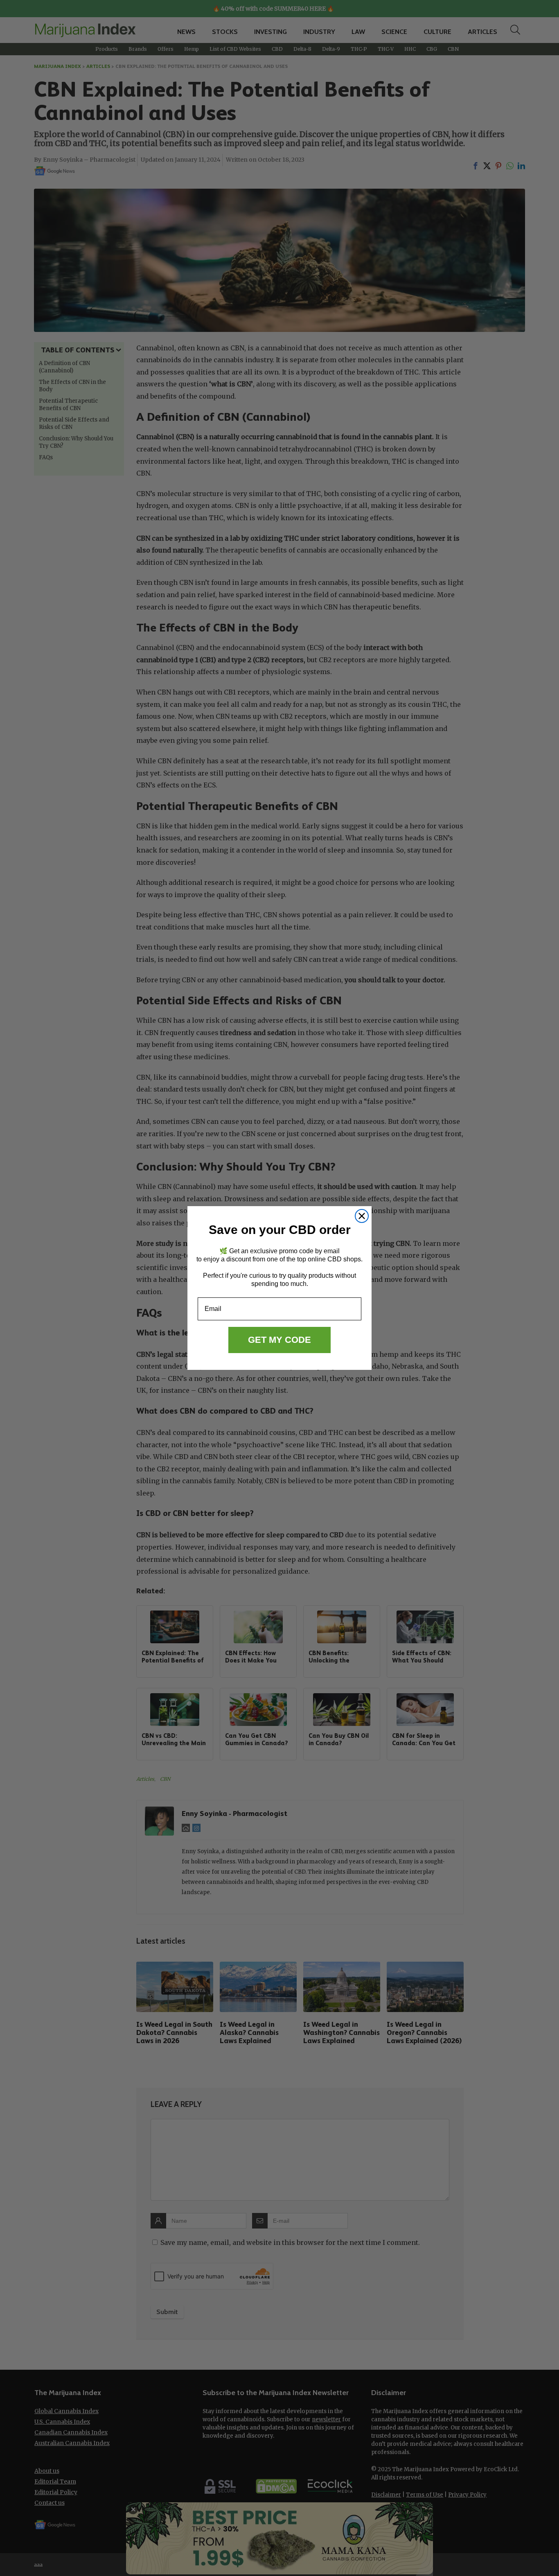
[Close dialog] (362, 1216)
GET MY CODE (279, 1340)
